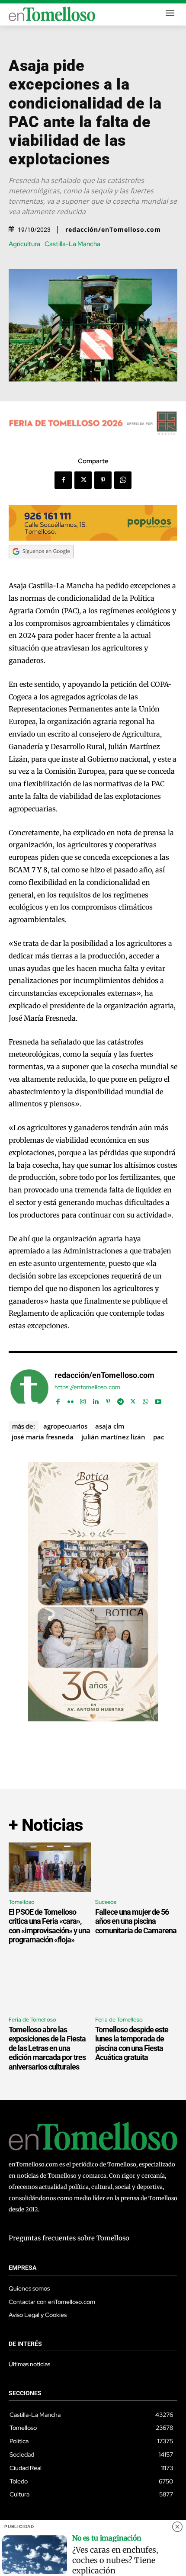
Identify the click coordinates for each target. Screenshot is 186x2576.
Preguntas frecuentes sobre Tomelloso (69, 2238)
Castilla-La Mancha (72, 244)
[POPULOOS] (93, 538)
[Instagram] (83, 1399)
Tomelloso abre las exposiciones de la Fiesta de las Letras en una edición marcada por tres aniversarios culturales (47, 2048)
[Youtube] (158, 1399)
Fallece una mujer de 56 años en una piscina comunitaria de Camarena (136, 1921)
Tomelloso (22, 1902)
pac (159, 1437)
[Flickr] (70, 1399)
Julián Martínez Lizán (113, 1437)
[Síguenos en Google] (41, 567)
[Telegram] (120, 1399)
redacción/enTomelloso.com (113, 230)
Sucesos (106, 1902)
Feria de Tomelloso (32, 2020)
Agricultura (24, 244)
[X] (83, 480)
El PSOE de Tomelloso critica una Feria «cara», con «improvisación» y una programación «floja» (49, 1926)
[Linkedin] (95, 1399)
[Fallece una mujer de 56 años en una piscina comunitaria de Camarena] (136, 1867)
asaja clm (110, 1426)
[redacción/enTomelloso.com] (29, 1388)
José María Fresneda (43, 1437)
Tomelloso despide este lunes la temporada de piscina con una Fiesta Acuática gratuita (132, 2044)
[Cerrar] (177, 2527)
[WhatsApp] (123, 480)
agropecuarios (65, 1426)
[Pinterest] (103, 480)
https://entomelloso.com (87, 1387)
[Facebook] (63, 480)
